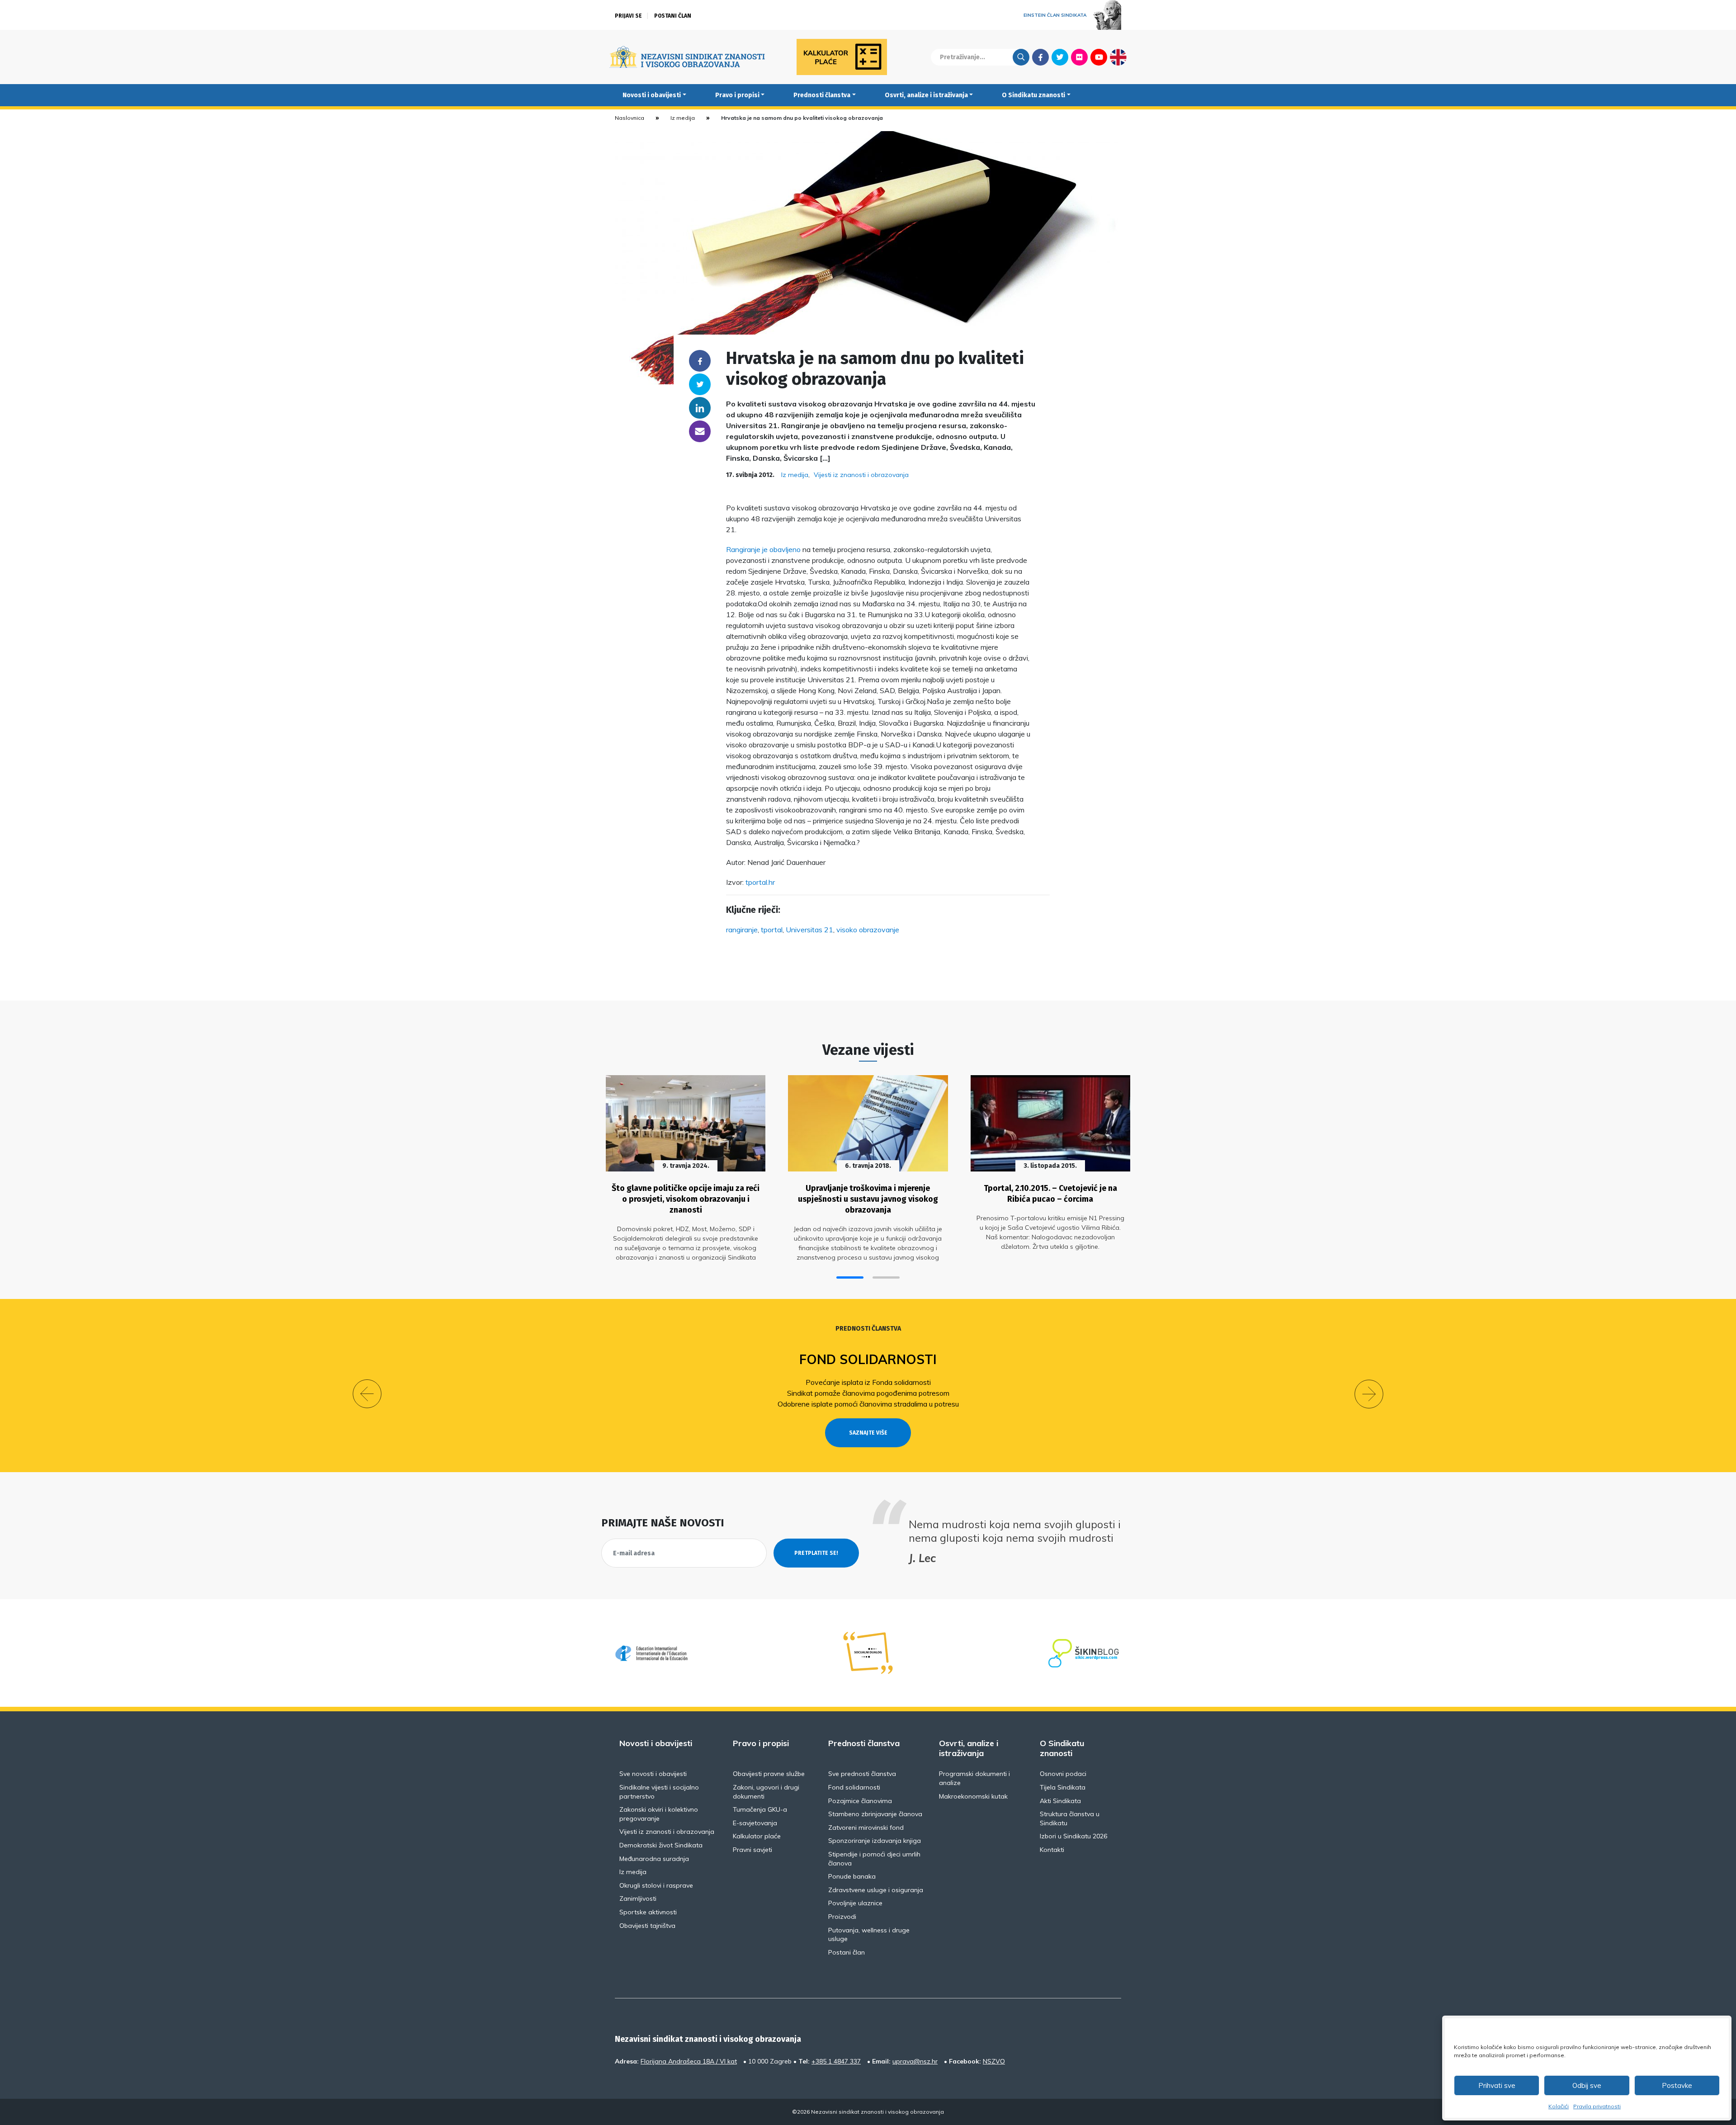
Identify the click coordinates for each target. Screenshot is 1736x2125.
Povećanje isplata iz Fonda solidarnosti (868, 1382)
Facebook (1040, 57)
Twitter (1060, 57)
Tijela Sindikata (1063, 1787)
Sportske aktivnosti (648, 1912)
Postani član (673, 16)
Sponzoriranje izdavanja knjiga (875, 1841)
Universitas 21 (809, 930)
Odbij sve (1587, 2085)
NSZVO (994, 2061)
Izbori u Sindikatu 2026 (1073, 1836)
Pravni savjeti (752, 1850)
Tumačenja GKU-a (760, 1809)
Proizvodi (842, 1917)
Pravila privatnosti (1597, 2106)
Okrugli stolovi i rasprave (656, 1885)
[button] (850, 1277)
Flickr (1080, 57)
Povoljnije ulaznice (855, 1903)
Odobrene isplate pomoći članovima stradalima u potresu (868, 1404)
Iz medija (683, 118)
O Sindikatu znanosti (1033, 95)
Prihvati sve (1497, 2085)
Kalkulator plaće (757, 1836)
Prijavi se (628, 16)
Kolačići (1559, 2106)
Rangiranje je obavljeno (764, 549)
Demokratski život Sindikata (661, 1845)
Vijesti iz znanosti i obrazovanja (861, 475)
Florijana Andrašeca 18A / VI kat (689, 2061)
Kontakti (1052, 1850)
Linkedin (700, 408)
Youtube (1099, 57)
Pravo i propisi (737, 95)
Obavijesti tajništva (647, 1926)
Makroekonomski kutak (973, 1796)
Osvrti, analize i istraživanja (926, 95)
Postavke (1677, 2085)
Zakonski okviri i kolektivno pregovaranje (659, 1814)
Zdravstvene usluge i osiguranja (876, 1890)
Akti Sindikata (1060, 1801)
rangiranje (742, 930)
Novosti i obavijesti (652, 95)
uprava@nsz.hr (915, 2061)
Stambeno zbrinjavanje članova (875, 1814)
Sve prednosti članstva (862, 1774)
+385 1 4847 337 (836, 2061)
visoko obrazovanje (868, 930)
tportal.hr (760, 882)
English (1118, 57)
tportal (772, 930)
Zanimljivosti (638, 1898)
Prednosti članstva (822, 95)
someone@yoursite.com (700, 431)
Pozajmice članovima (860, 1801)
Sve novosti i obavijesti (653, 1774)
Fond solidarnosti (868, 1359)
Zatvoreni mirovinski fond (866, 1827)
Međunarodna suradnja (654, 1859)
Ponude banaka (852, 1876)
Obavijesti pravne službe (769, 1774)
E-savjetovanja (755, 1823)
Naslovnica (630, 118)
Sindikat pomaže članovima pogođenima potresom (868, 1393)
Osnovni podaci (1063, 1774)
